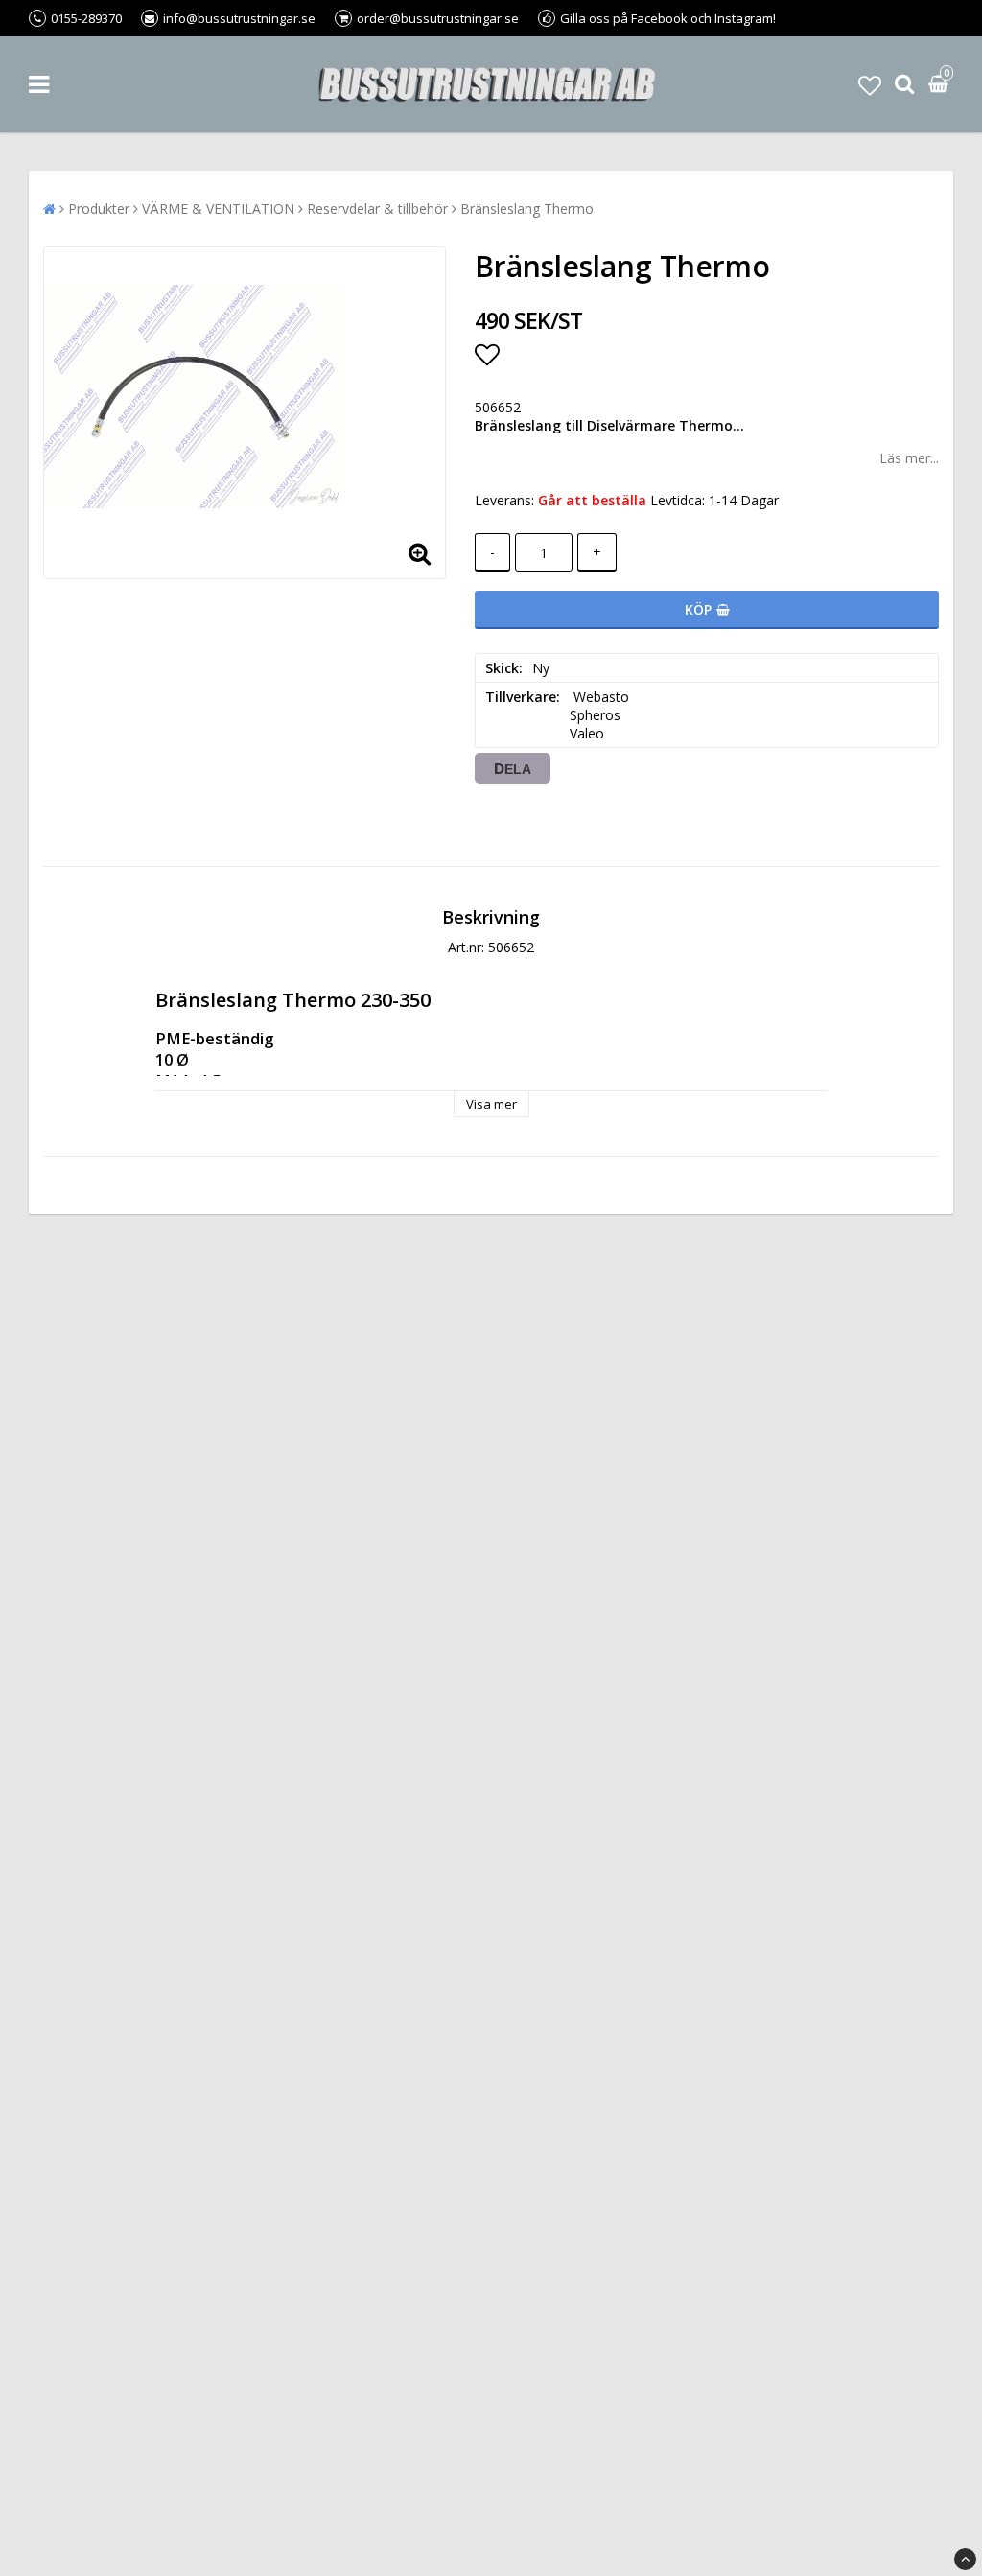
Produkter (99, 209)
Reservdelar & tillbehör (377, 209)
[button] (870, 85)
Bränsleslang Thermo (527, 209)
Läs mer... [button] (909, 458)
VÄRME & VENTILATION (218, 209)
